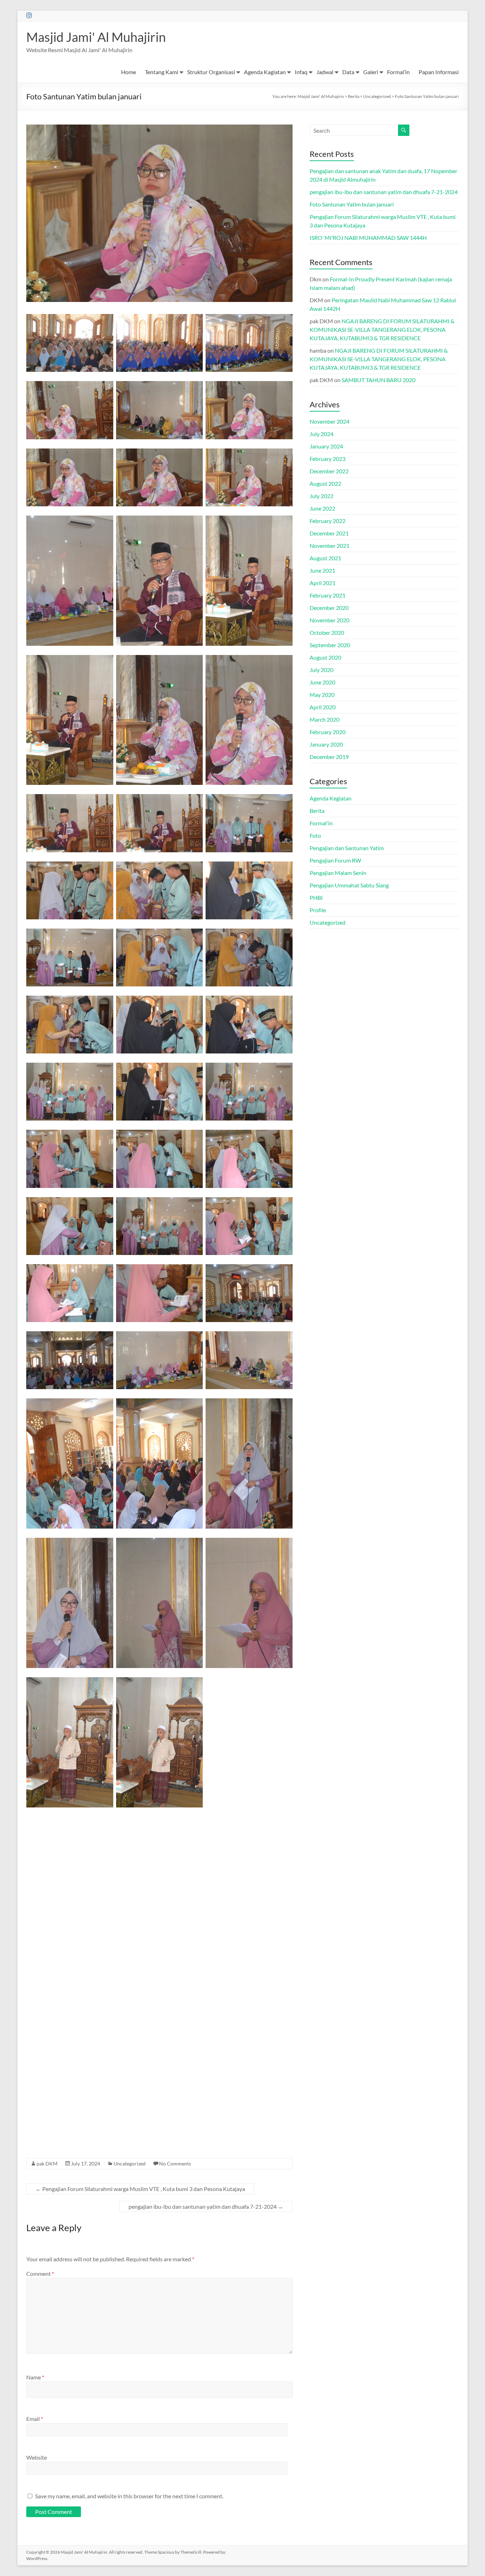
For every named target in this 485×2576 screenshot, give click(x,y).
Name (35, 2377)
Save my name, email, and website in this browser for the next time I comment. (129, 2496)
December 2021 (329, 533)
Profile (318, 910)
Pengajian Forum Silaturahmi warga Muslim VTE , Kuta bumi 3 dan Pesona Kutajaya (140, 2189)
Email (35, 2419)
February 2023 (328, 459)
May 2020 (322, 695)
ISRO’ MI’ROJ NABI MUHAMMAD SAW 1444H (368, 238)
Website (37, 2457)
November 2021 (329, 546)
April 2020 (323, 707)
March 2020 (325, 719)
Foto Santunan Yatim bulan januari (352, 204)
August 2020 (325, 657)
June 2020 (322, 682)
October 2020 (327, 632)
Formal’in (398, 72)
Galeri (371, 72)
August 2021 (325, 558)
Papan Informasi (439, 72)
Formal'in (321, 823)
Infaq (301, 72)
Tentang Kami (162, 72)
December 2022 (329, 471)
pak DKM (47, 2164)
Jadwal (325, 72)
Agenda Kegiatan (331, 798)
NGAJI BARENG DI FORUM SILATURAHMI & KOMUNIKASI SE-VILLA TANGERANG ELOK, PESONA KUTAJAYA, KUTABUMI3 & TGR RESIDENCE (382, 329)
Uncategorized (130, 2164)
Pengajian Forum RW (335, 860)
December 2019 (329, 757)
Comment (40, 2274)
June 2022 (322, 508)
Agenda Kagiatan (265, 72)
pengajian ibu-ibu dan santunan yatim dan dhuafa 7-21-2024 (206, 2206)
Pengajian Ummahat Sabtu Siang (349, 885)
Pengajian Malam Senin (338, 873)
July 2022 (321, 496)
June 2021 (322, 570)
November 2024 (329, 421)
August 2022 (325, 483)
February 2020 (328, 732)
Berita (317, 811)
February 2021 (328, 595)
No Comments (175, 2164)
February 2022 (328, 521)
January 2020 (326, 744)
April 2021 (323, 583)
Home (129, 72)
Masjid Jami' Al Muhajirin (96, 37)
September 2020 (330, 645)
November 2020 (329, 620)
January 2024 (326, 446)
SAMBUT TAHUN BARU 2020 (378, 380)
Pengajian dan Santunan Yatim (347, 848)
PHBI (316, 898)
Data (348, 72)
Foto (315, 835)
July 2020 (321, 670)
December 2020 (329, 608)
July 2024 (321, 434)
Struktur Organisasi (211, 72)
